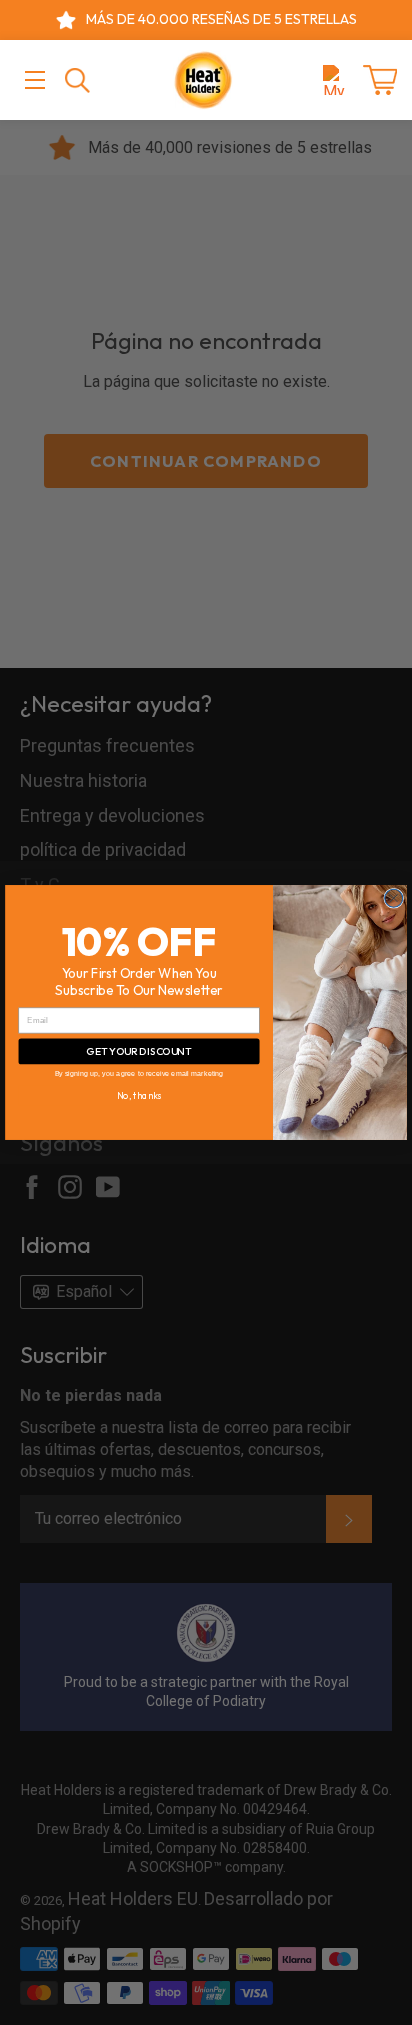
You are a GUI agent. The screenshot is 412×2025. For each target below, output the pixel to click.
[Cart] (380, 80)
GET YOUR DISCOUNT (139, 1050)
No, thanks (139, 1095)
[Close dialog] (394, 898)
